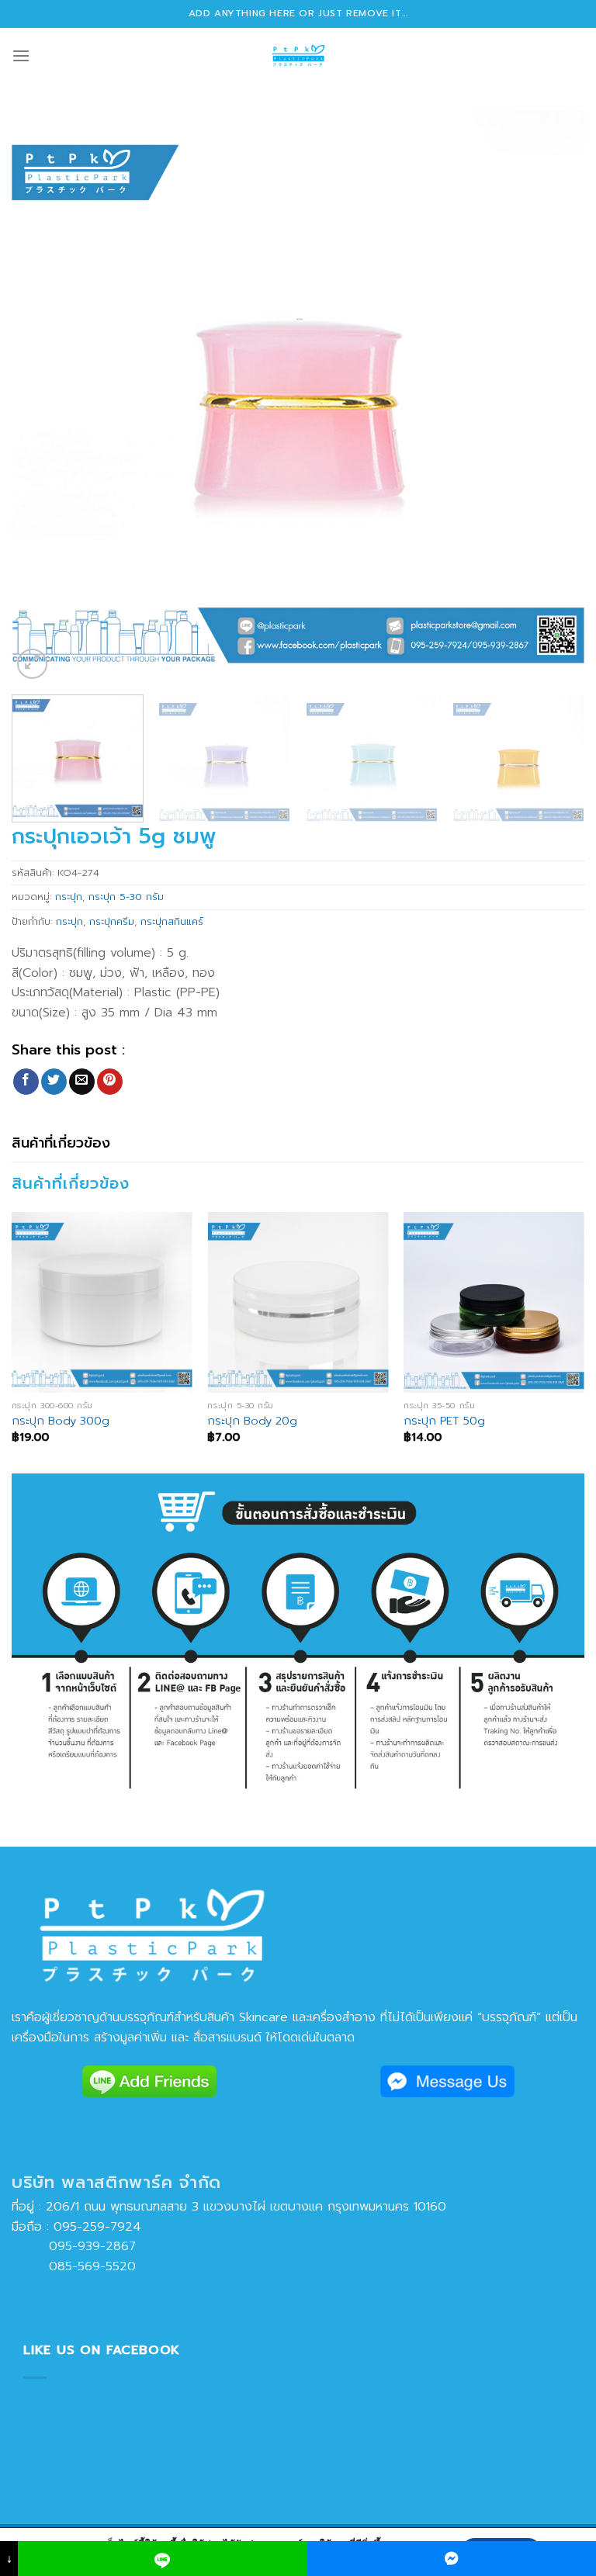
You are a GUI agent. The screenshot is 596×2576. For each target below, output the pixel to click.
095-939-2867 (74, 2246)
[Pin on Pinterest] (110, 1082)
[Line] (162, 2559)
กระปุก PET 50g (444, 1421)
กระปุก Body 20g (252, 1421)
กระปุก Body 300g (61, 1421)
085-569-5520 (74, 2266)
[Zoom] (32, 664)
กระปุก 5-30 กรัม (126, 897)
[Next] (553, 396)
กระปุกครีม (112, 921)
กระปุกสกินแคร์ (172, 921)
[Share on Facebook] (26, 1082)
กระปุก (69, 897)
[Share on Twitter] (54, 1082)
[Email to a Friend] (82, 1082)
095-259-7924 (97, 2227)
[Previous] (43, 396)
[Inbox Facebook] (452, 2559)
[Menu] (21, 55)
